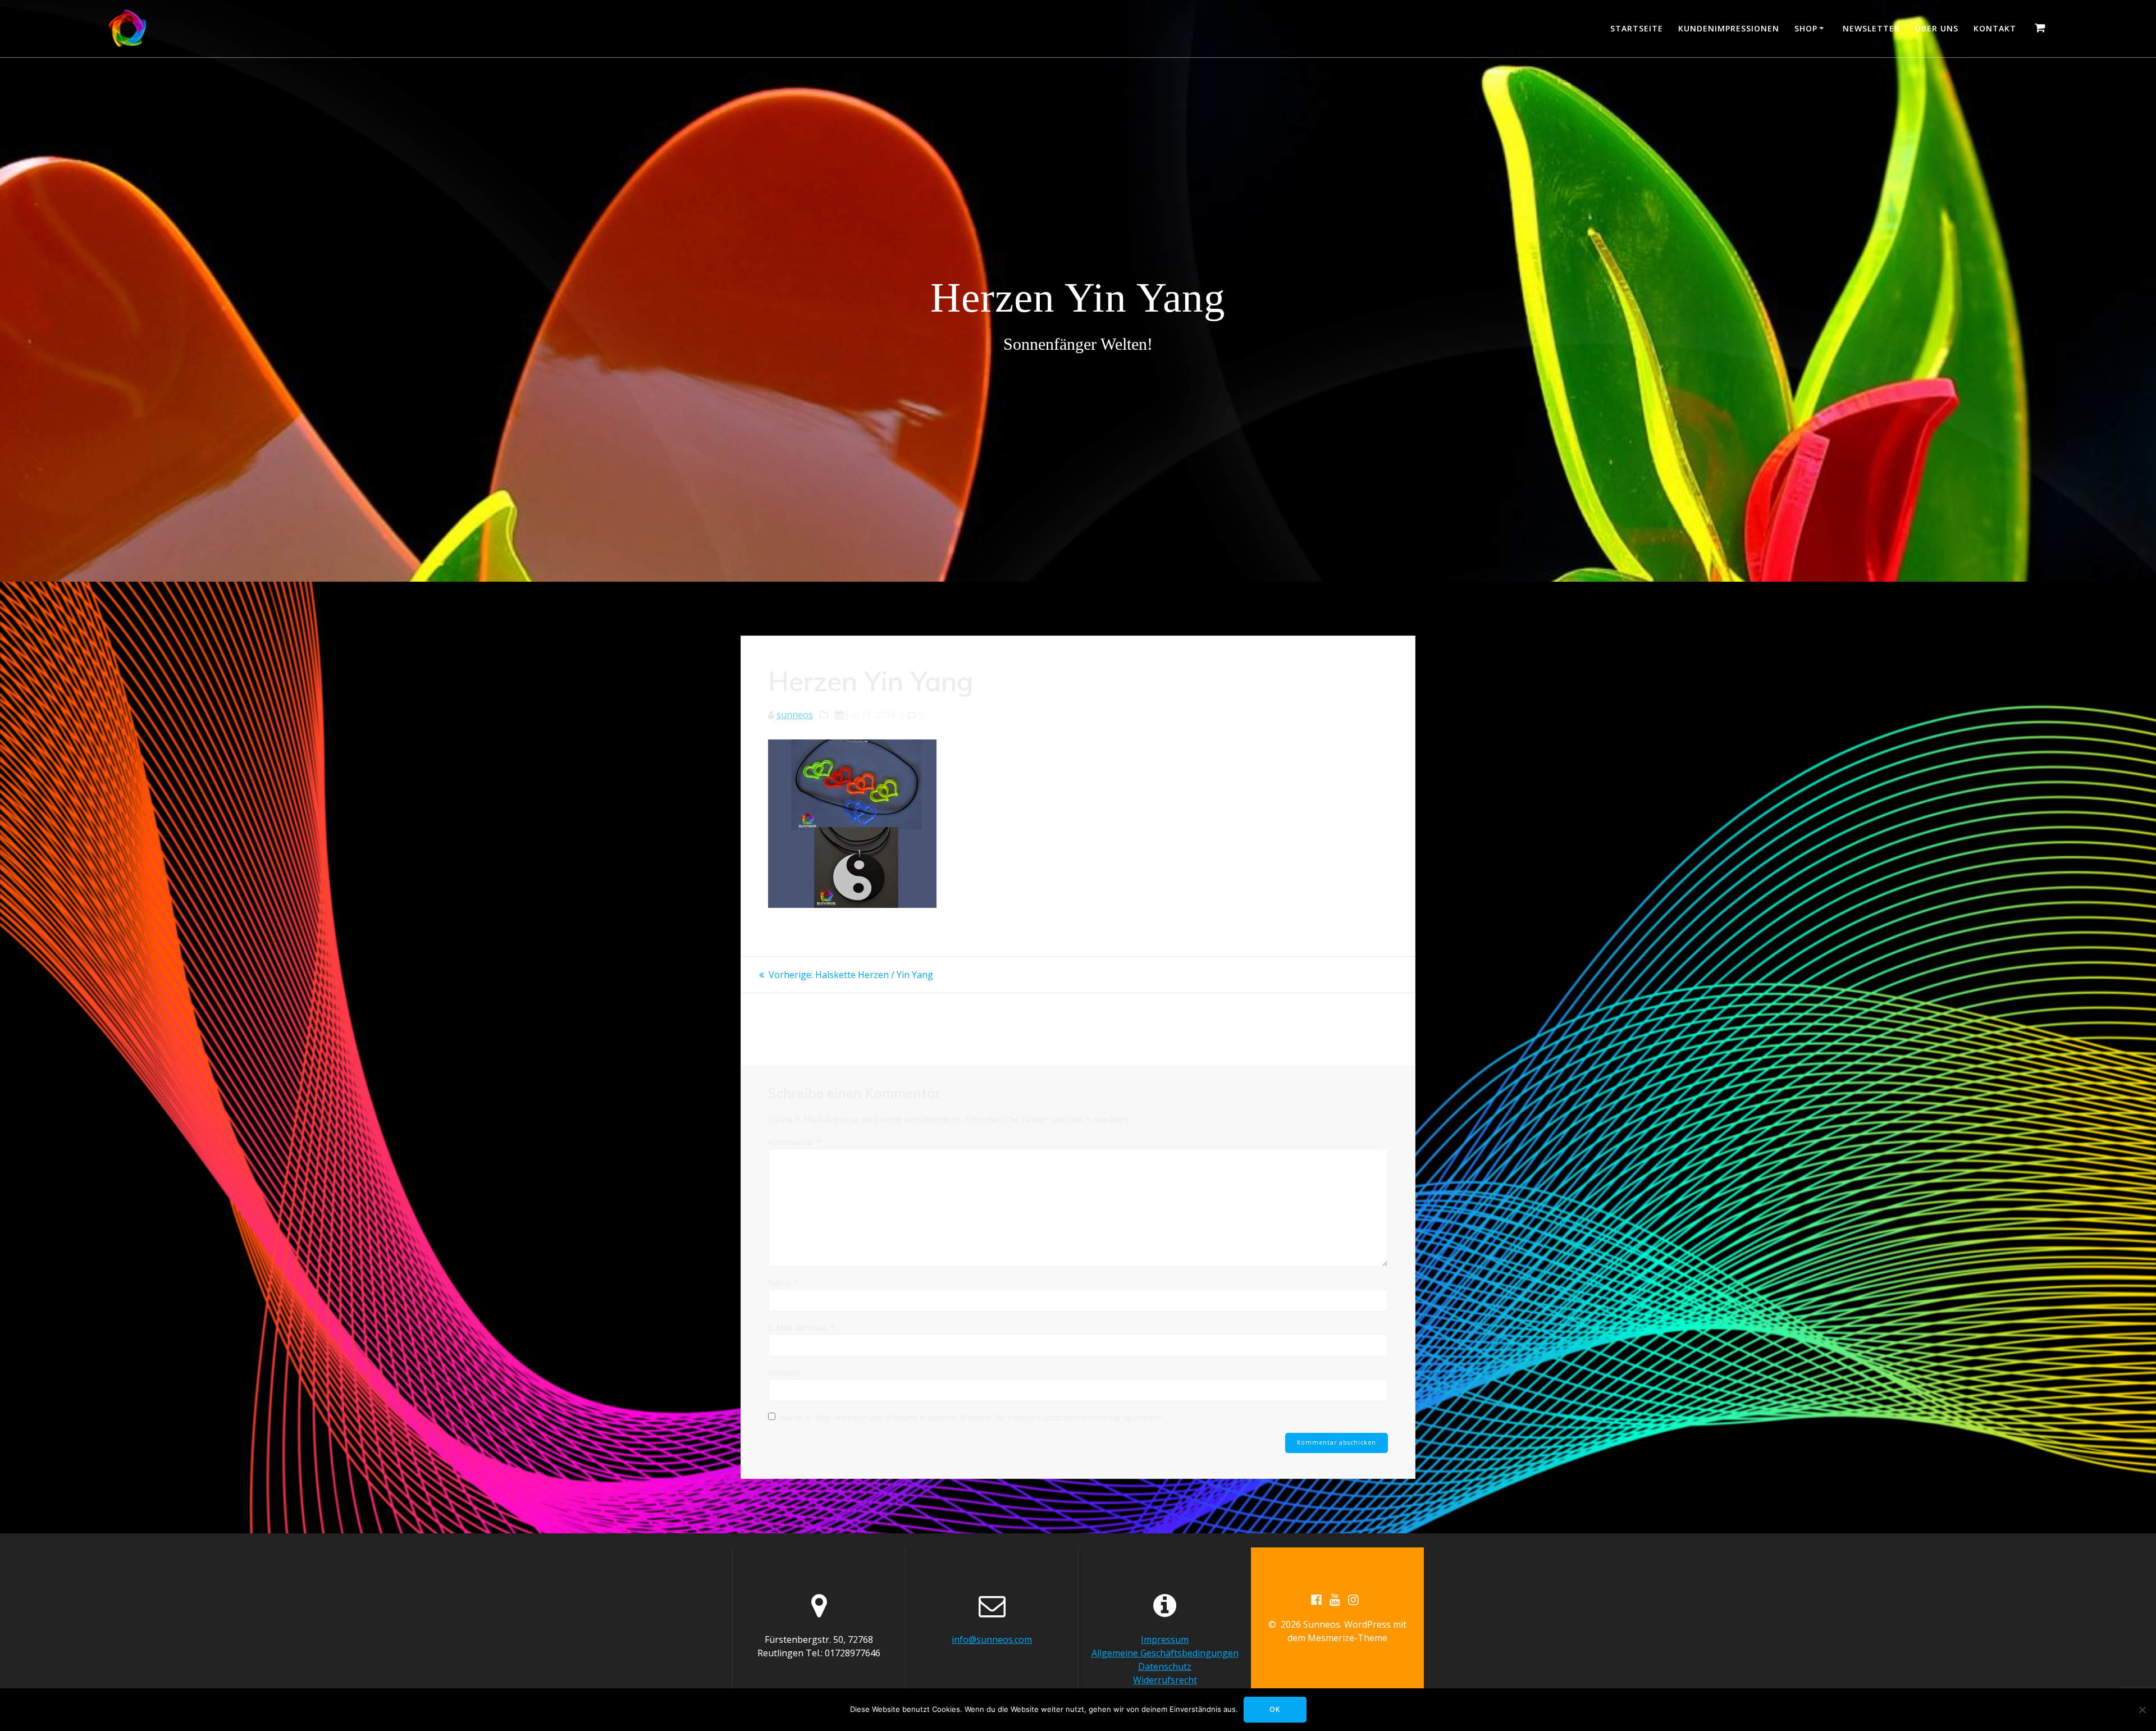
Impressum (1165, 1639)
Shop (1806, 28)
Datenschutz (1165, 1666)
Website (784, 1372)
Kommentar (794, 1142)
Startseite (1637, 28)
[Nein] (2142, 1710)
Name (783, 1282)
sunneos (795, 715)
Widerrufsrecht (1165, 1680)
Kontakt (1995, 28)
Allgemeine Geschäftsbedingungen (1165, 1653)
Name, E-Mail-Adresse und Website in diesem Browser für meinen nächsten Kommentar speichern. (971, 1417)
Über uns (1937, 28)
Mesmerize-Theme (1347, 1638)
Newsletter (1871, 28)
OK (1275, 1709)
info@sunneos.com (992, 1639)
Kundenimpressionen (1729, 28)
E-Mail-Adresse (801, 1327)
